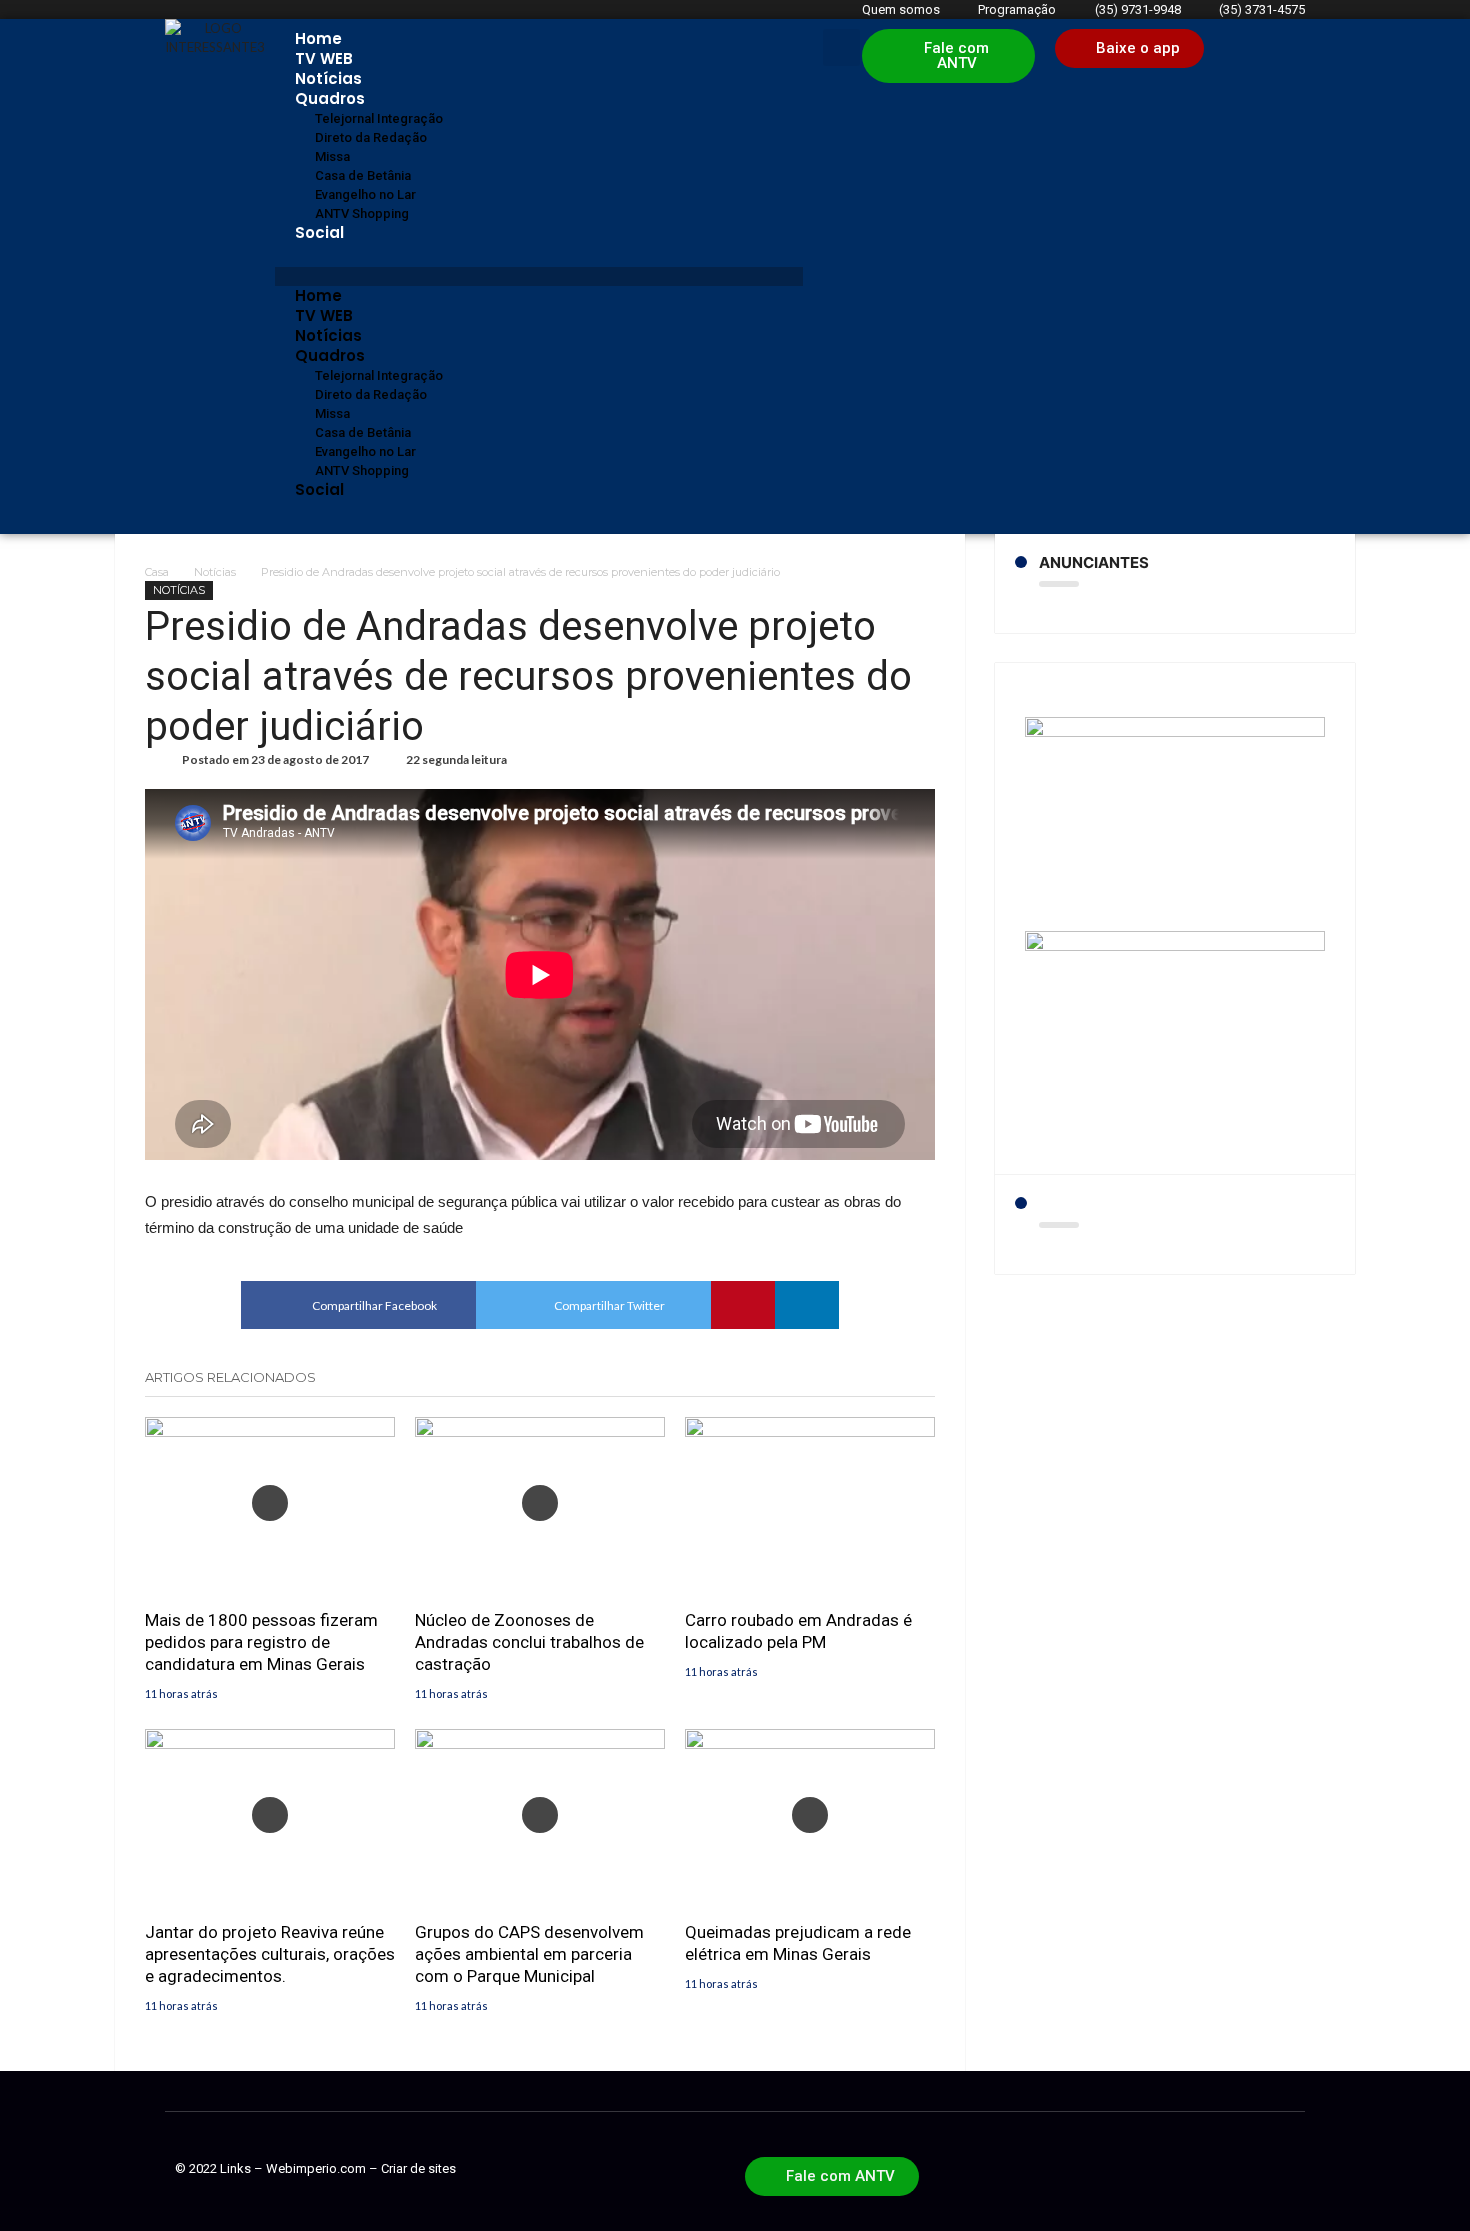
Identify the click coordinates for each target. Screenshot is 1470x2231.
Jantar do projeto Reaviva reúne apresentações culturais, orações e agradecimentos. (270, 1954)
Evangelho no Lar (365, 194)
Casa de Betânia (363, 175)
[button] (539, 276)
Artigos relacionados (230, 1377)
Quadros (330, 98)
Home (318, 38)
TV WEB (324, 58)
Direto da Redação (371, 137)
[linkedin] (807, 1305)
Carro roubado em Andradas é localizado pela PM (798, 1631)
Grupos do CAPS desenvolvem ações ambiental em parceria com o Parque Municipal (529, 1954)
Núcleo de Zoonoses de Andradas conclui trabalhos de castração (529, 1642)
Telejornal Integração (379, 118)
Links (235, 2168)
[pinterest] (743, 1305)
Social (319, 232)
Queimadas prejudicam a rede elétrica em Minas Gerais (798, 1943)
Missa (332, 156)
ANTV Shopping (362, 213)
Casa (157, 572)
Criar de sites (418, 2168)
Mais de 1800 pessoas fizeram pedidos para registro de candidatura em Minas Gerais (261, 1642)
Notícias (328, 78)
